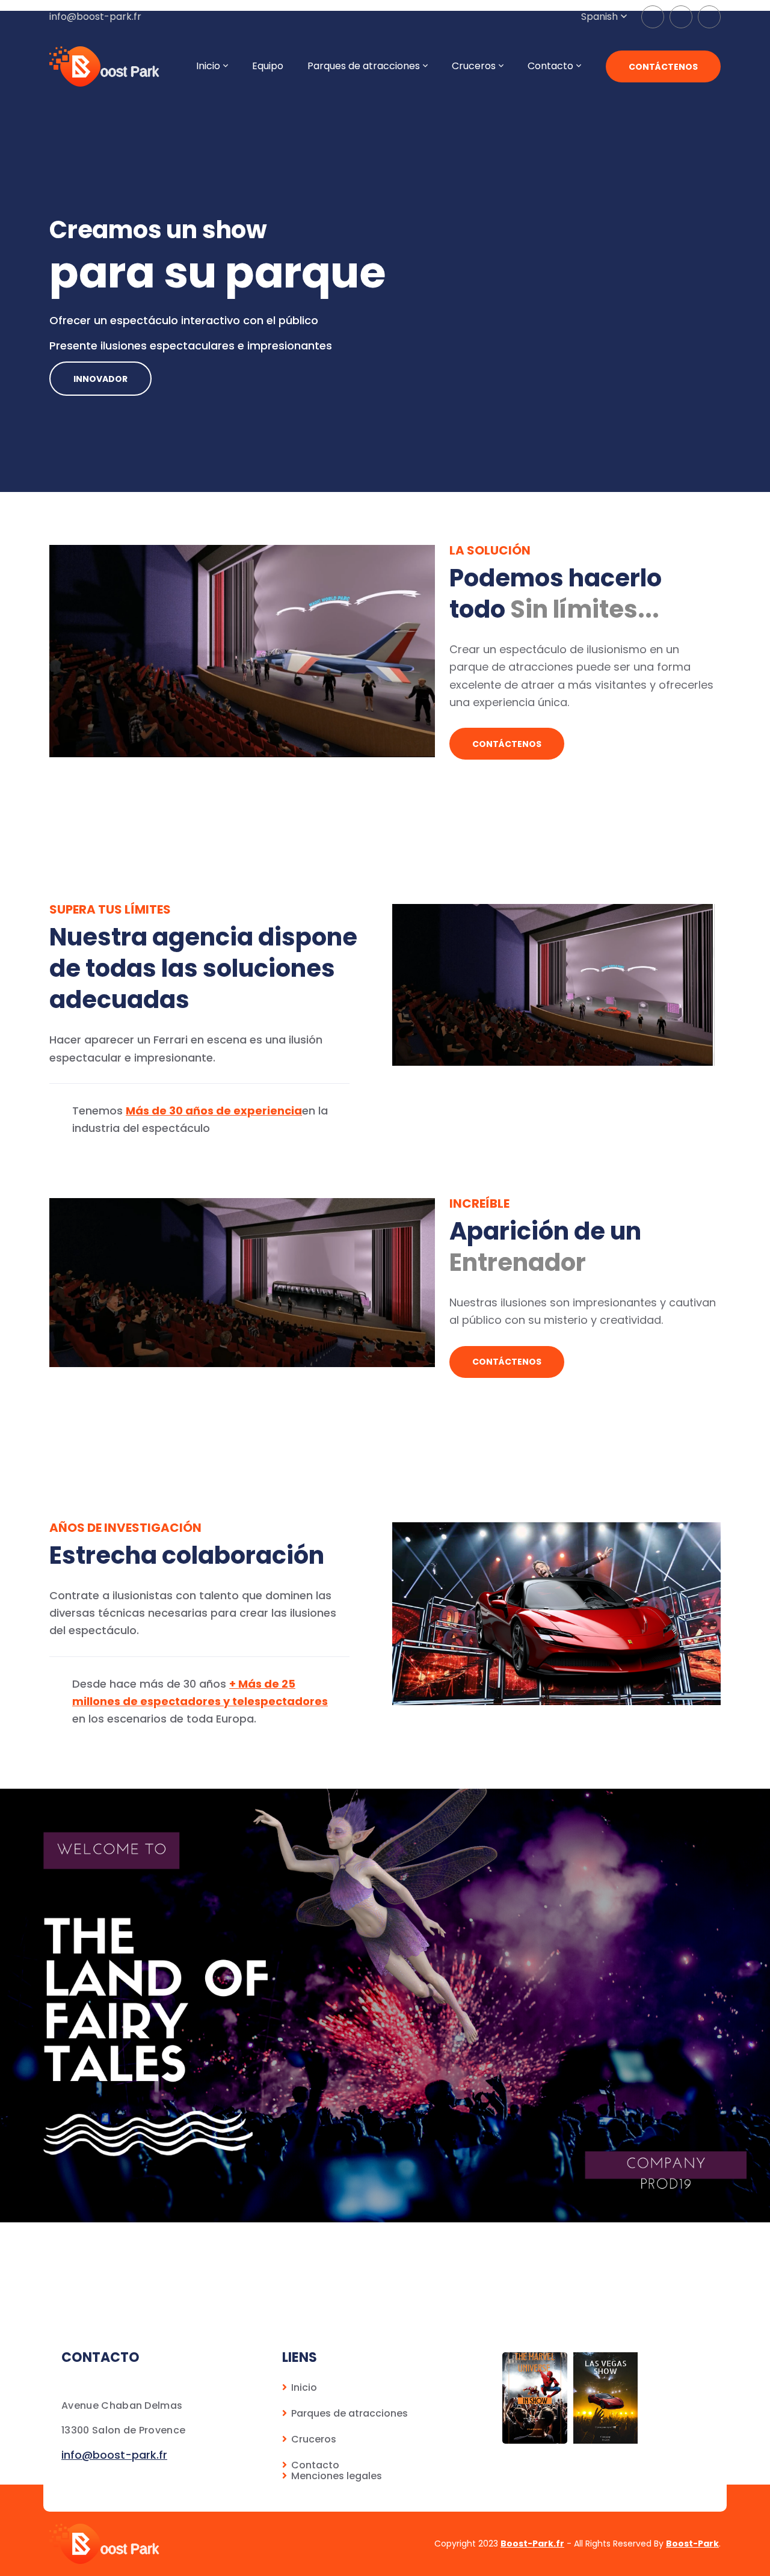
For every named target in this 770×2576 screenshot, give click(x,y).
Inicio (304, 2387)
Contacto (550, 66)
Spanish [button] (599, 17)
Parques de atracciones (350, 2413)
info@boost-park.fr (95, 17)
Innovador (100, 379)
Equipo (268, 66)
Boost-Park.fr (532, 2544)
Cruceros (314, 2439)
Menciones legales (337, 2476)
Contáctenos (663, 67)
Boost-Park (692, 2544)
